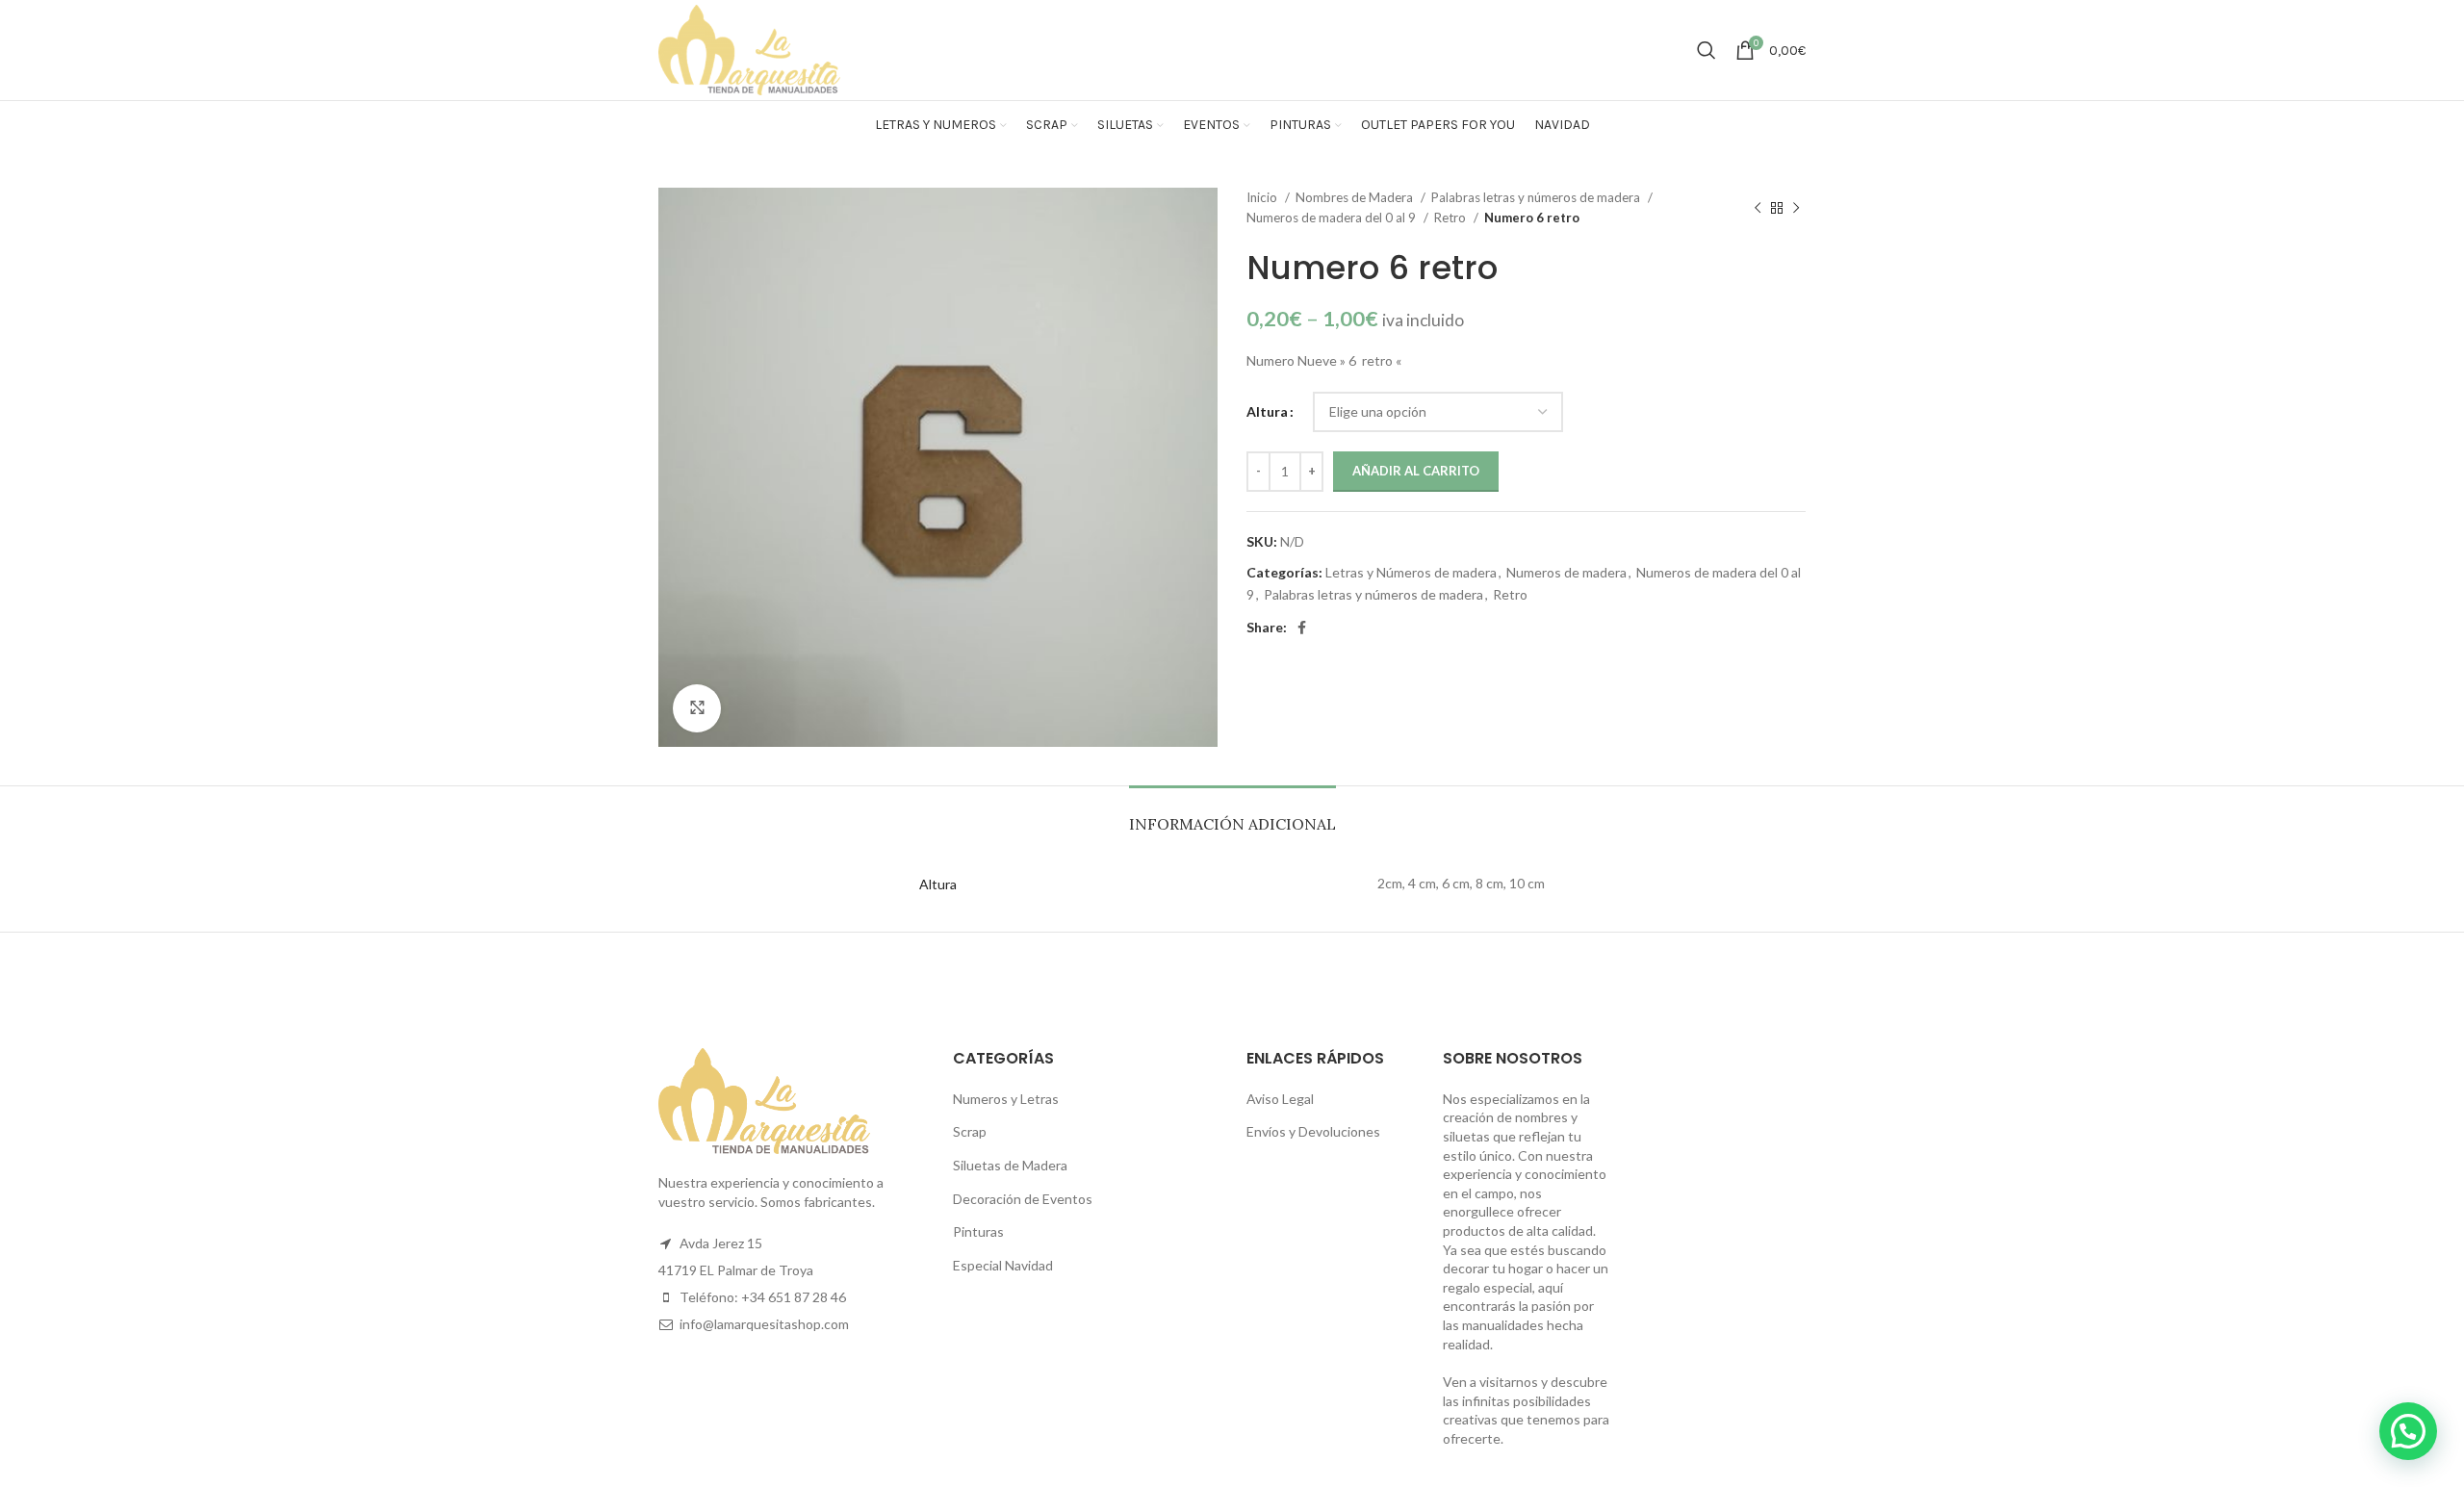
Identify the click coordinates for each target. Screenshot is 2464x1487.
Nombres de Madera (1356, 197)
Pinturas (978, 1231)
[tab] (1232, 815)
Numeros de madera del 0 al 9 (1333, 218)
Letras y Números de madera (1411, 572)
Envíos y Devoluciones (1313, 1131)
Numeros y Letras (1006, 1099)
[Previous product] (1758, 208)
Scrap (970, 1131)
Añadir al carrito (1416, 471)
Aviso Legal (1280, 1099)
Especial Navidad (1003, 1265)
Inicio (1263, 197)
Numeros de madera (1566, 572)
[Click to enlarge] (697, 708)
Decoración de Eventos (1023, 1199)
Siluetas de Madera (1010, 1165)
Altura (1267, 411)
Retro (1451, 218)
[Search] (1707, 50)
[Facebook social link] (1302, 628)
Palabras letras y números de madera (1537, 197)
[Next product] (1796, 208)
